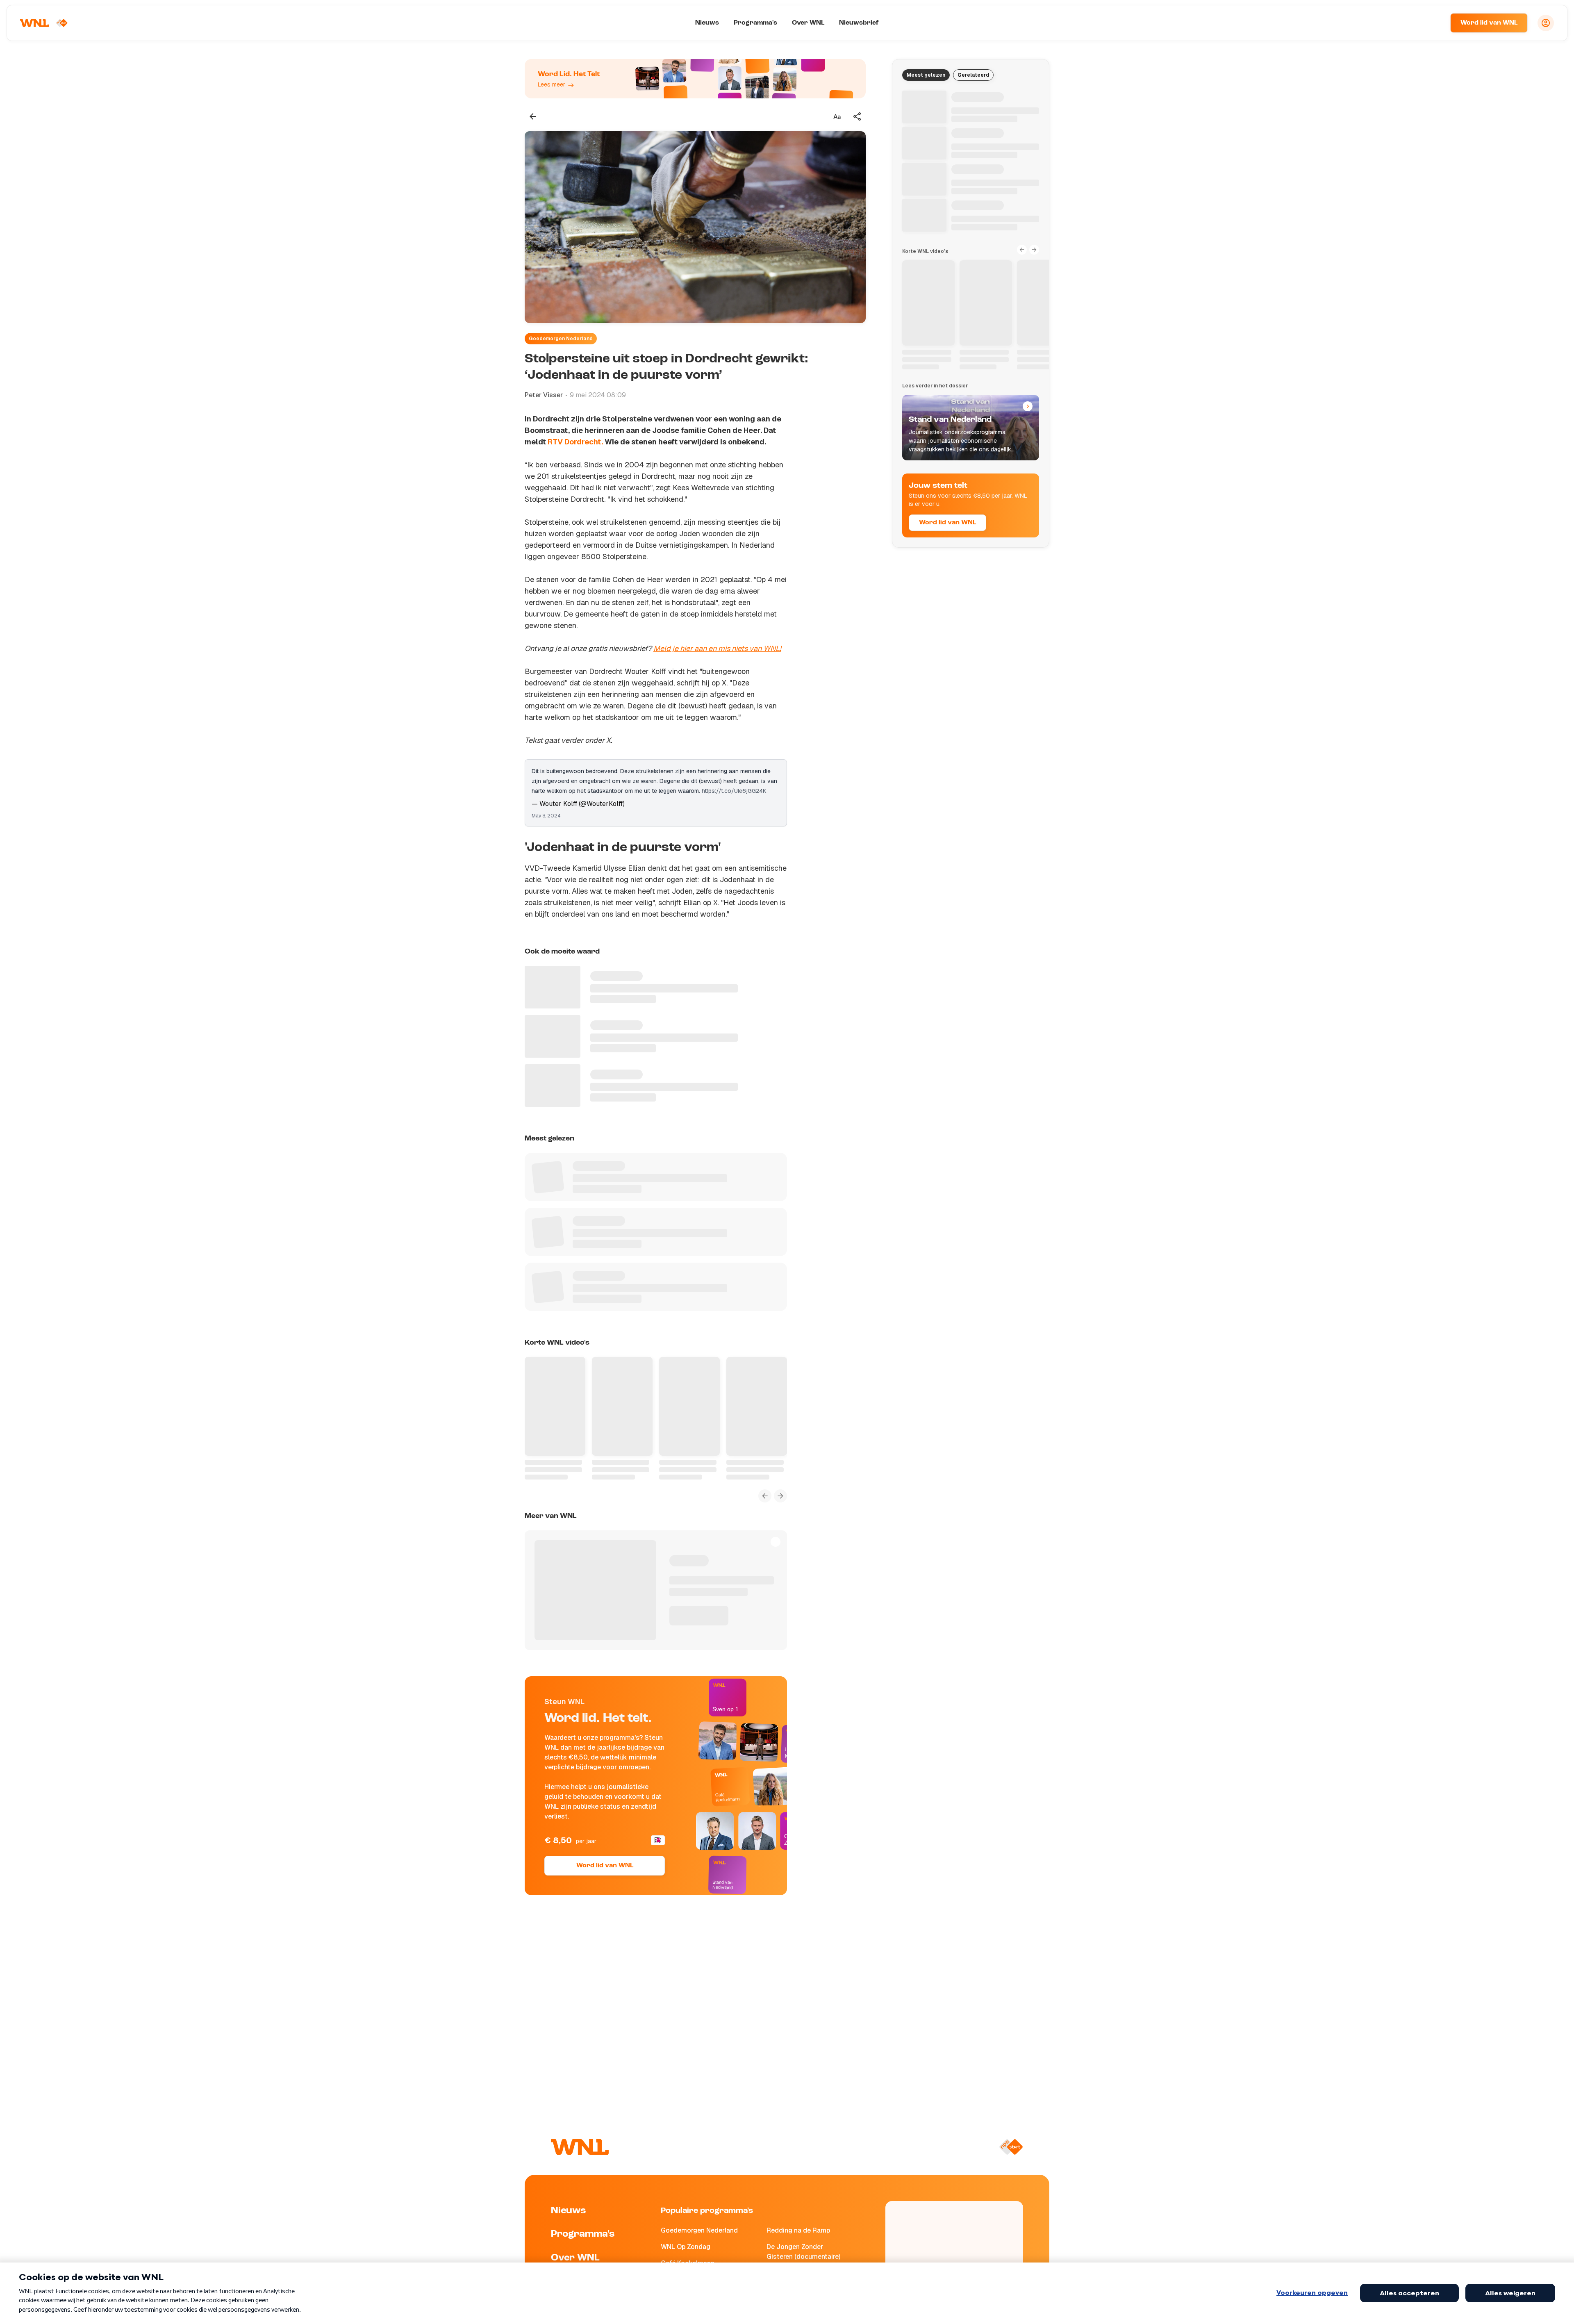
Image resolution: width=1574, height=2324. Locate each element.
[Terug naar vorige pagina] (533, 116)
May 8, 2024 (546, 816)
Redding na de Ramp (798, 2230)
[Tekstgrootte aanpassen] (837, 116)
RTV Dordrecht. (575, 442)
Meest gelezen (926, 75)
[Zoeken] (1434, 23)
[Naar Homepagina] (44, 23)
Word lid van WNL (1489, 23)
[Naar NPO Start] (1011, 2147)
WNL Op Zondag (686, 2247)
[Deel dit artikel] (858, 116)
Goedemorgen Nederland (561, 339)
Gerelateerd (973, 75)
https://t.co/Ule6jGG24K (734, 791)
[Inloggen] (1546, 23)
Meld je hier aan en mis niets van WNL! (717, 648)
